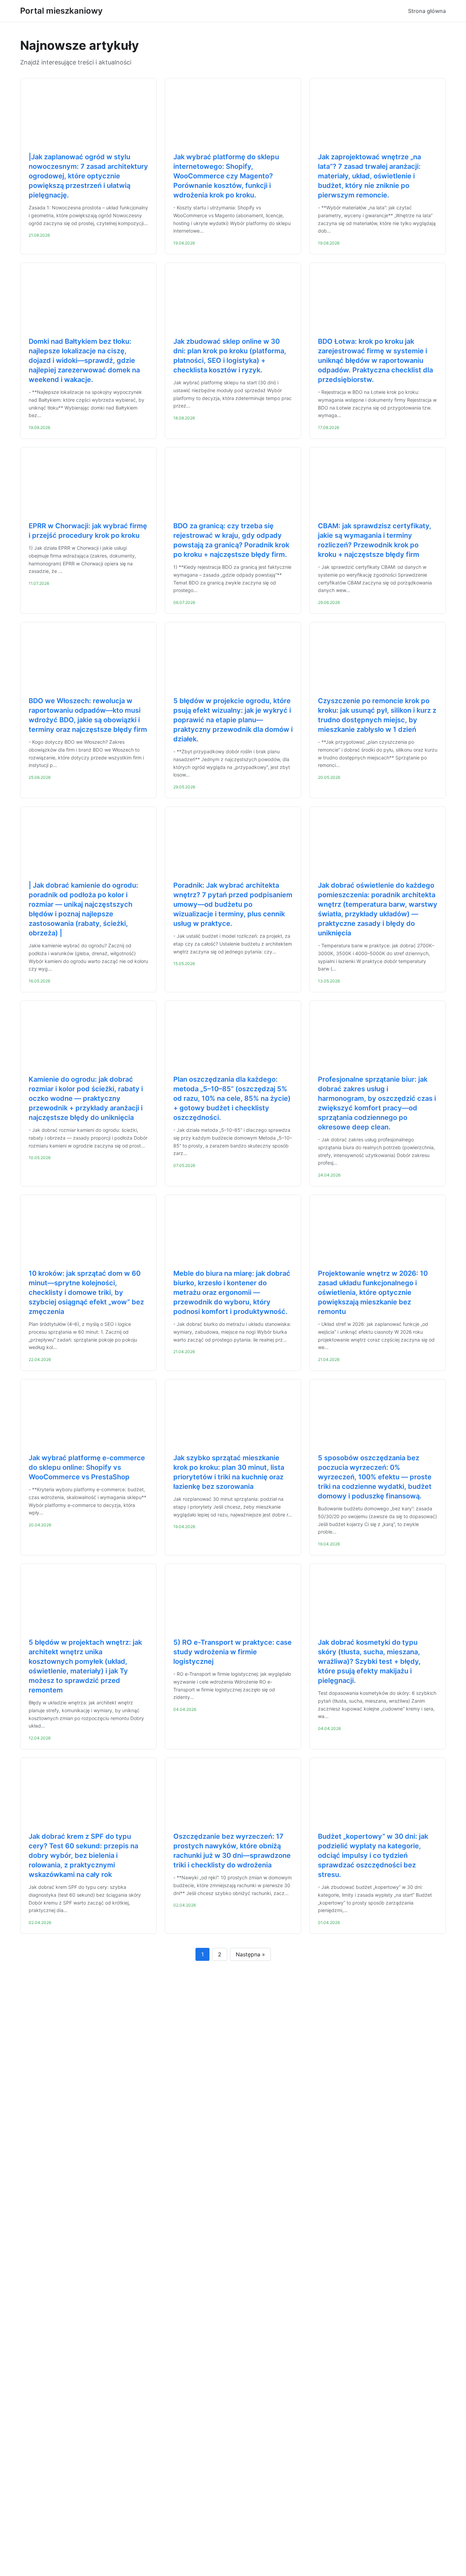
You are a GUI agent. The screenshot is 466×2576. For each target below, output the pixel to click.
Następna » (250, 1954)
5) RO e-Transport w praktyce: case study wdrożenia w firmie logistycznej (232, 1652)
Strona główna (427, 11)
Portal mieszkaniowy (61, 11)
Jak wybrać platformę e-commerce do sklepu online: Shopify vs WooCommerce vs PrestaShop (87, 1467)
